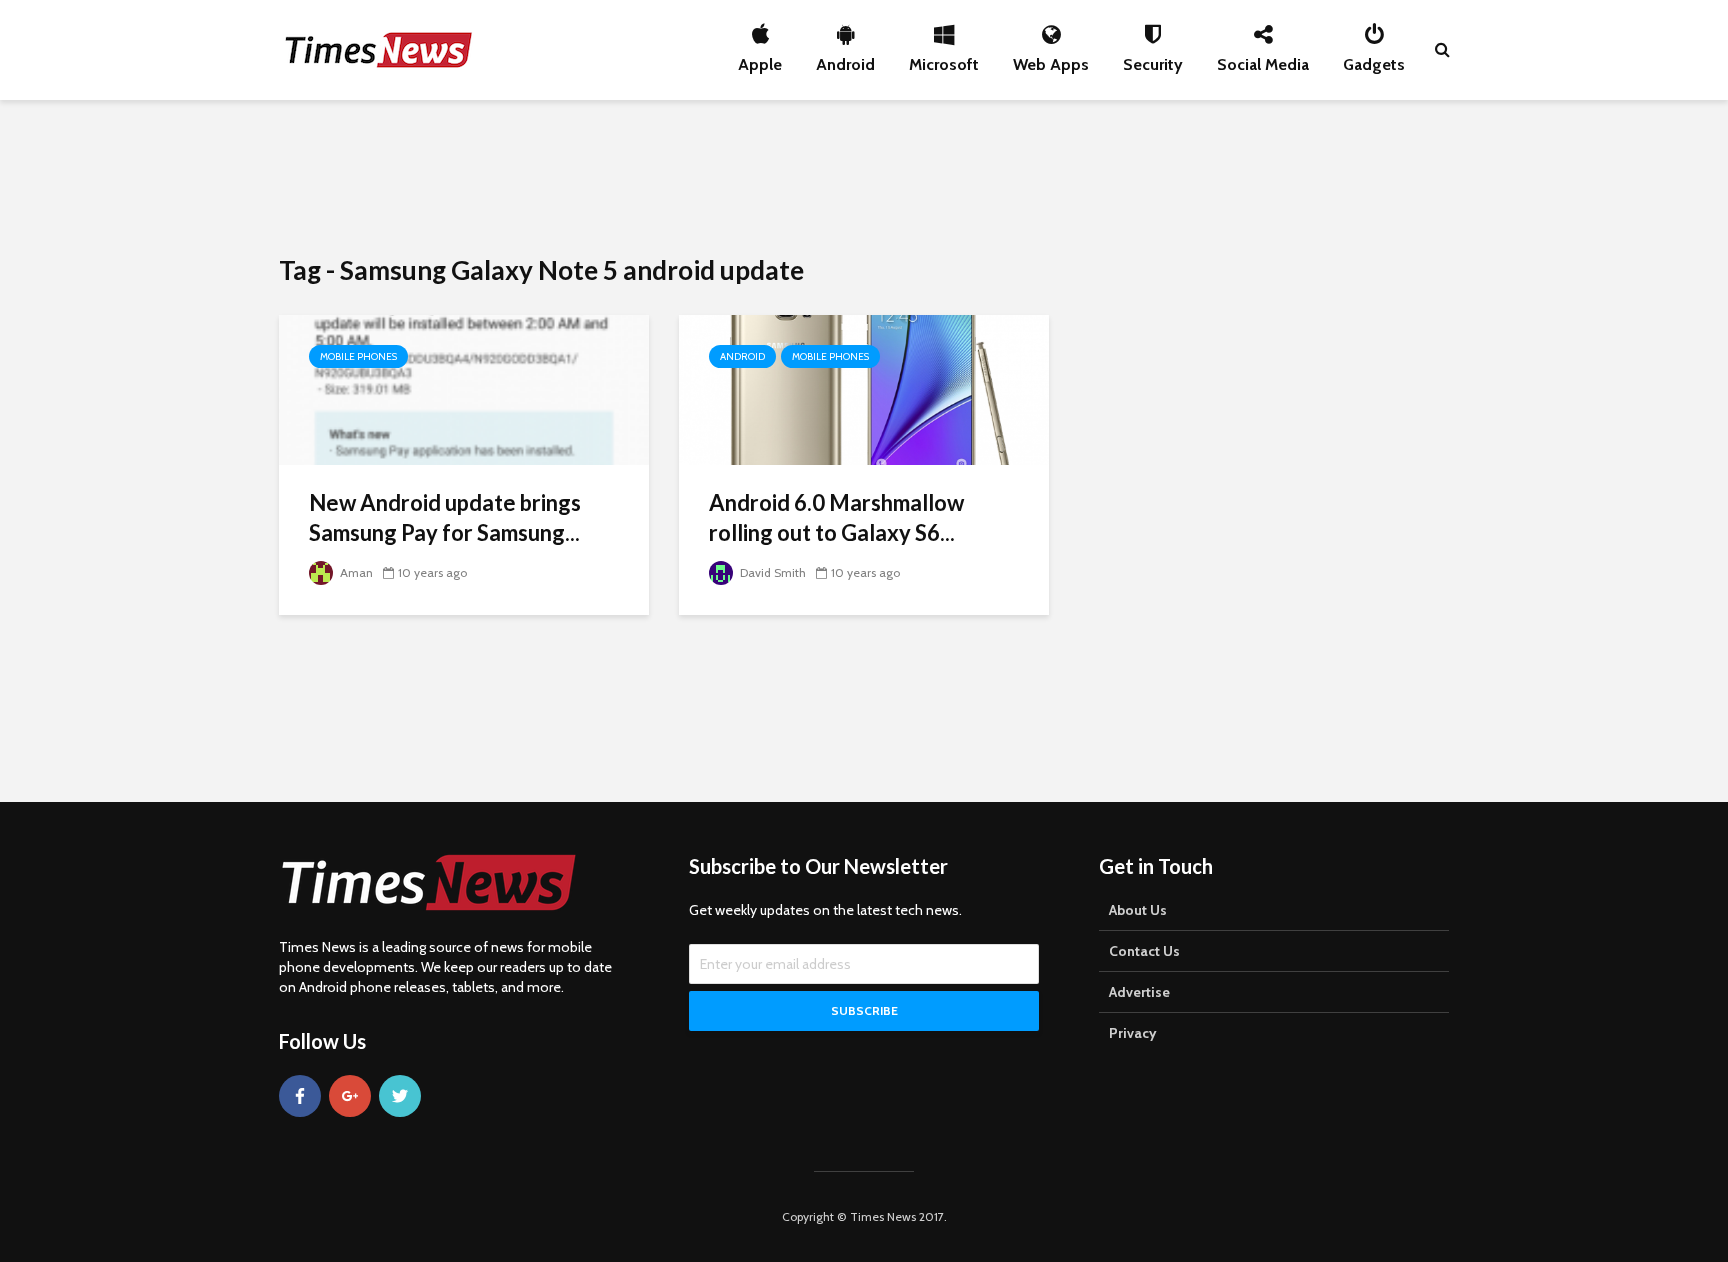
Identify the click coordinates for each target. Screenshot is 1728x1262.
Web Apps (1051, 59)
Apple (760, 59)
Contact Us (1144, 951)
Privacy (1133, 1033)
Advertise (1139, 992)
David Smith (771, 572)
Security (1153, 59)
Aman (355, 572)
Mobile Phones (358, 356)
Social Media (1263, 59)
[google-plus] (350, 1096)
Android (845, 59)
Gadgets (1374, 59)
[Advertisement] (864, 175)
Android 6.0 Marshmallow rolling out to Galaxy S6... (836, 517)
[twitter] (400, 1096)
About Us (1138, 910)
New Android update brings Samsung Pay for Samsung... (445, 517)
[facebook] (300, 1096)
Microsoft (944, 59)
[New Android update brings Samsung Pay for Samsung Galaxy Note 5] (464, 388)
